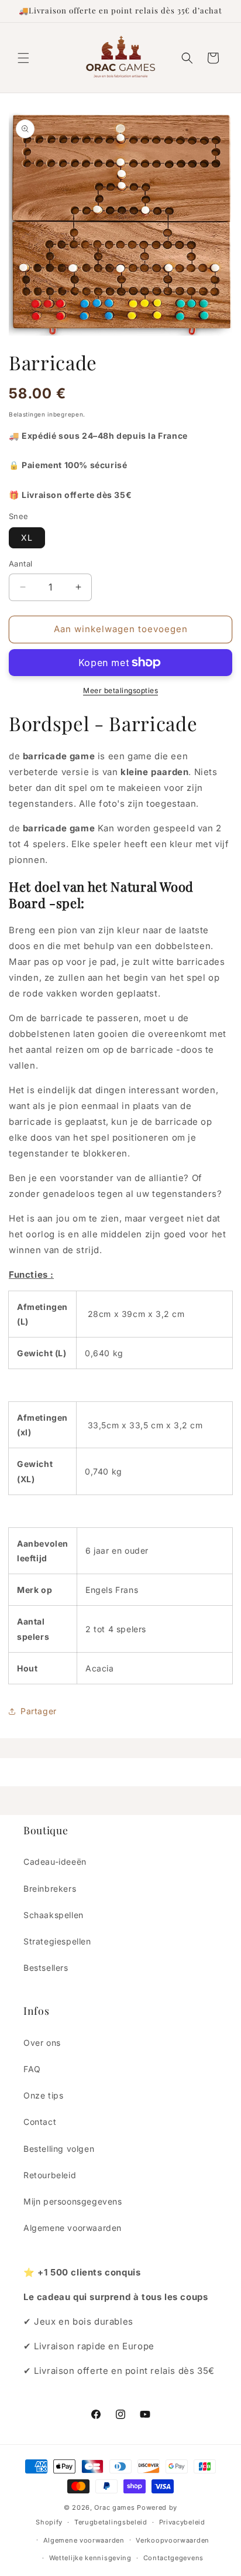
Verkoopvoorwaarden (173, 2540)
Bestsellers (46, 1968)
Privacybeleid (182, 2522)
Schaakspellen (54, 1915)
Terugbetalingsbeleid (111, 2522)
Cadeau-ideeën (55, 1862)
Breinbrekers (50, 1889)
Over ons (42, 2043)
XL (27, 538)
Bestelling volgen (59, 2149)
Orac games (114, 2507)
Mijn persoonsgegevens (73, 2201)
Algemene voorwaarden (73, 2228)
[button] (23, 58)
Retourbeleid (50, 2175)
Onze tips (43, 2095)
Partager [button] (39, 1711)
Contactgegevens (174, 2558)
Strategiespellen (57, 1941)
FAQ (32, 2069)
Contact (40, 2122)
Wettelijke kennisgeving (90, 2558)
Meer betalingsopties (120, 690)
